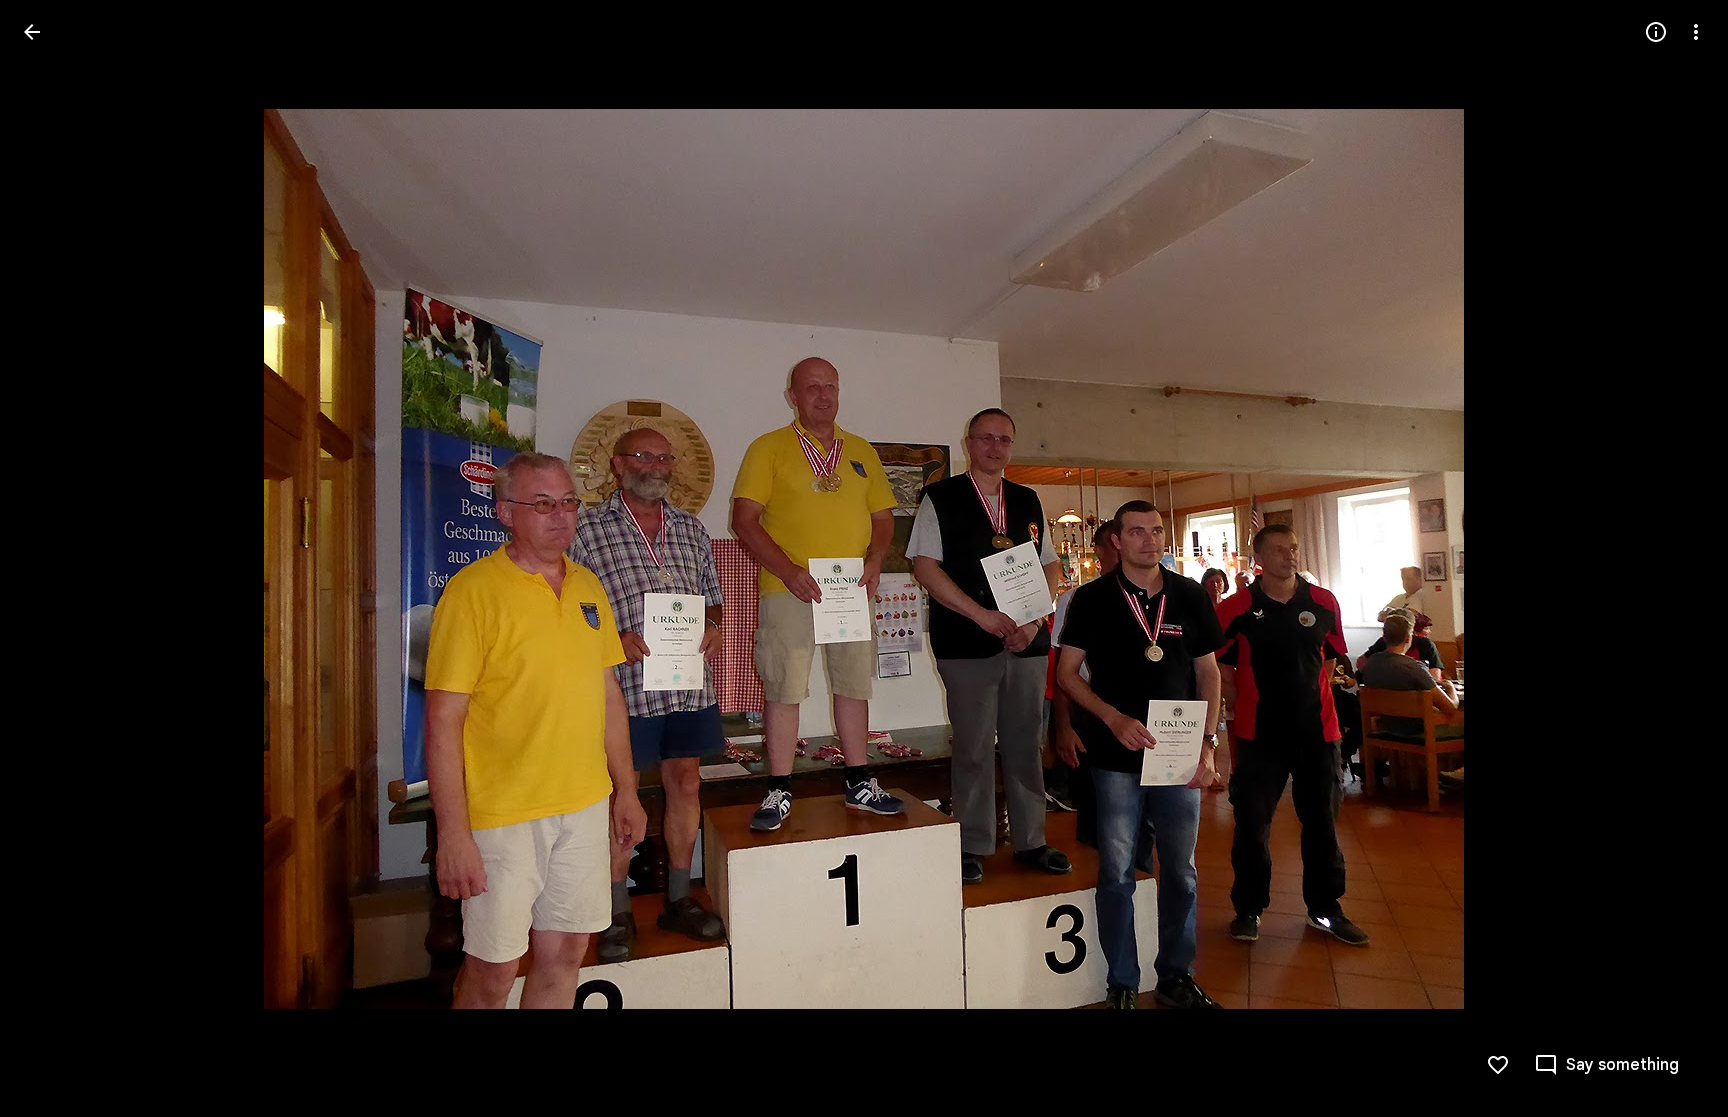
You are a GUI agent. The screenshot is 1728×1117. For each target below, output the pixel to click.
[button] (56, 559)
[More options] (1696, 32)
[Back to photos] (32, 32)
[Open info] (1656, 32)
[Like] (1498, 1065)
